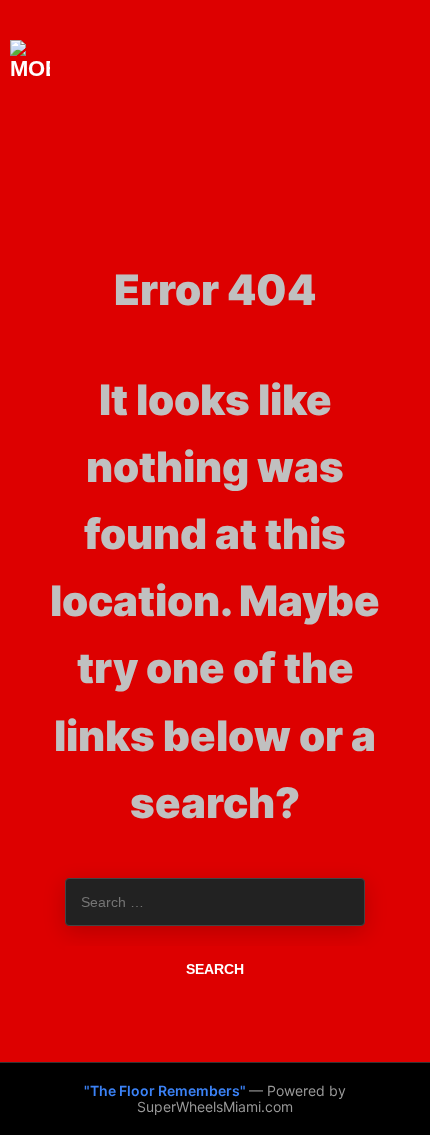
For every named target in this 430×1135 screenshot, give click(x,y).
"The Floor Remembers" (166, 1090)
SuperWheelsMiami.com (215, 1106)
